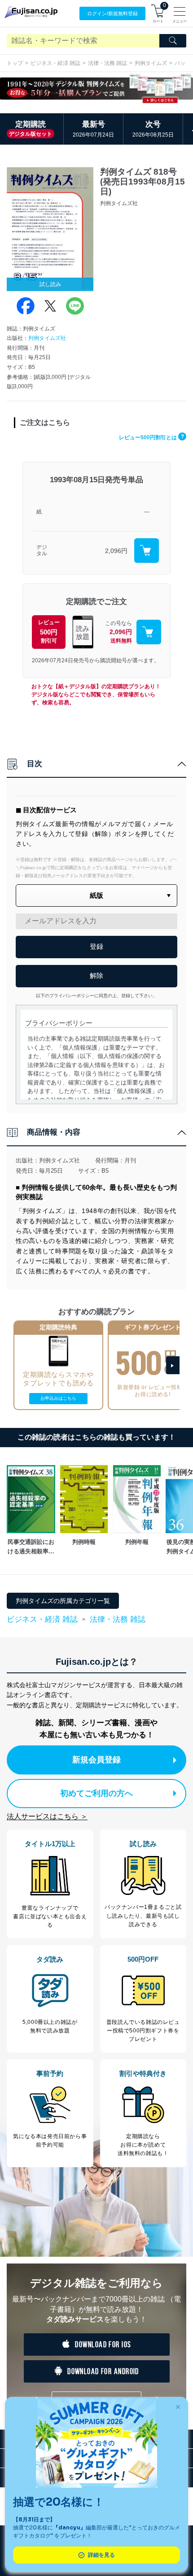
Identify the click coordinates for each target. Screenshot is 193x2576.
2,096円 (116, 551)
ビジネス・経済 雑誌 (55, 63)
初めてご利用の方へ (96, 1793)
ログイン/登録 (112, 13)
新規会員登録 (96, 1760)
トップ (15, 63)
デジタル (42, 551)
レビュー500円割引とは (151, 437)
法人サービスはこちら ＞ (47, 1816)
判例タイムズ (151, 63)
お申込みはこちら (58, 1398)
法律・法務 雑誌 (107, 63)
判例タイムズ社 (47, 338)
